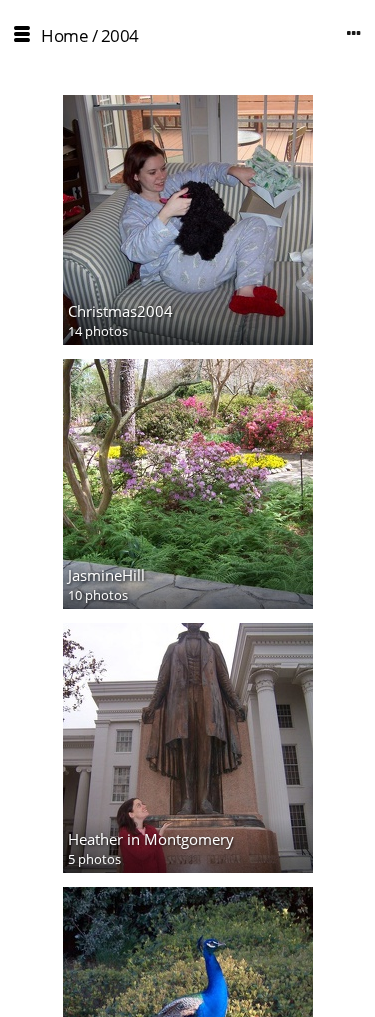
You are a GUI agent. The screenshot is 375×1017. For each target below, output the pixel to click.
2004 (120, 35)
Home (64, 35)
